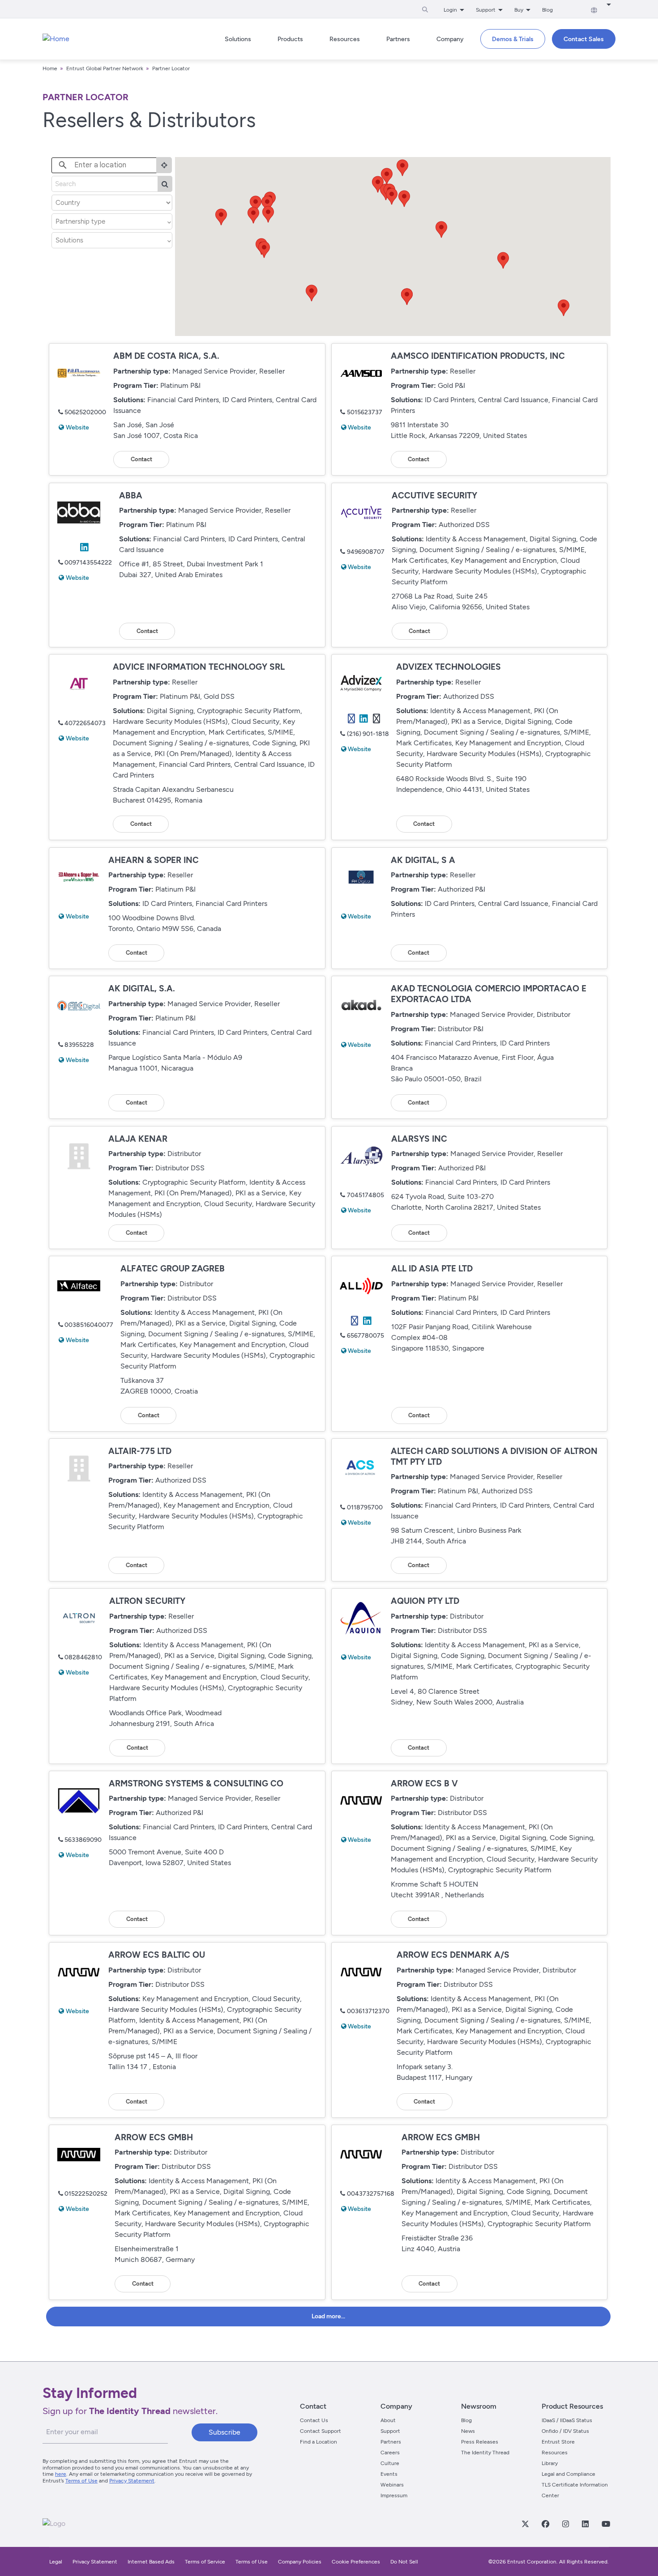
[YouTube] (606, 2524)
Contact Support (320, 2431)
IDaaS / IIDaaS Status (567, 2420)
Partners (391, 2442)
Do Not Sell (404, 2562)
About (388, 2420)
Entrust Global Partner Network (105, 68)
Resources (555, 2453)
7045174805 (365, 1195)
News (468, 2431)
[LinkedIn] (585, 2524)
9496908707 (366, 552)
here (61, 2474)
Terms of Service (205, 2562)
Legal (56, 2562)
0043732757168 (371, 2194)
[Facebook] (545, 2524)
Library (550, 2463)
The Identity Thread (485, 2453)
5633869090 (83, 1840)
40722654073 (85, 723)
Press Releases (480, 2442)
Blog (547, 10)
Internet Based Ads (151, 2562)
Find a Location (318, 2442)
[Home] (56, 39)
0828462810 (83, 1657)
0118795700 (365, 1507)
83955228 (79, 1045)
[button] (264, 250)
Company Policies (300, 2562)
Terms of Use (81, 2481)
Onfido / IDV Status (565, 2431)
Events (389, 2474)
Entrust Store (558, 2442)
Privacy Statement (132, 2481)
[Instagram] (565, 2524)
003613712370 (368, 2011)
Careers (390, 2453)
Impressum (394, 2495)
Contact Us (314, 2420)
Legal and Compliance (568, 2474)
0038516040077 (89, 1325)
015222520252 (86, 2194)
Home (50, 68)
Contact (141, 459)
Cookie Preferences (356, 2562)
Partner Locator (171, 68)
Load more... (328, 2316)
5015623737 (365, 412)
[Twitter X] (525, 2524)
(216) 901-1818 (368, 734)
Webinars (392, 2485)
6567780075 (365, 1336)
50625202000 (85, 412)
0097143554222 (88, 563)
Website (77, 427)
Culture (390, 2463)
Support (390, 2431)
